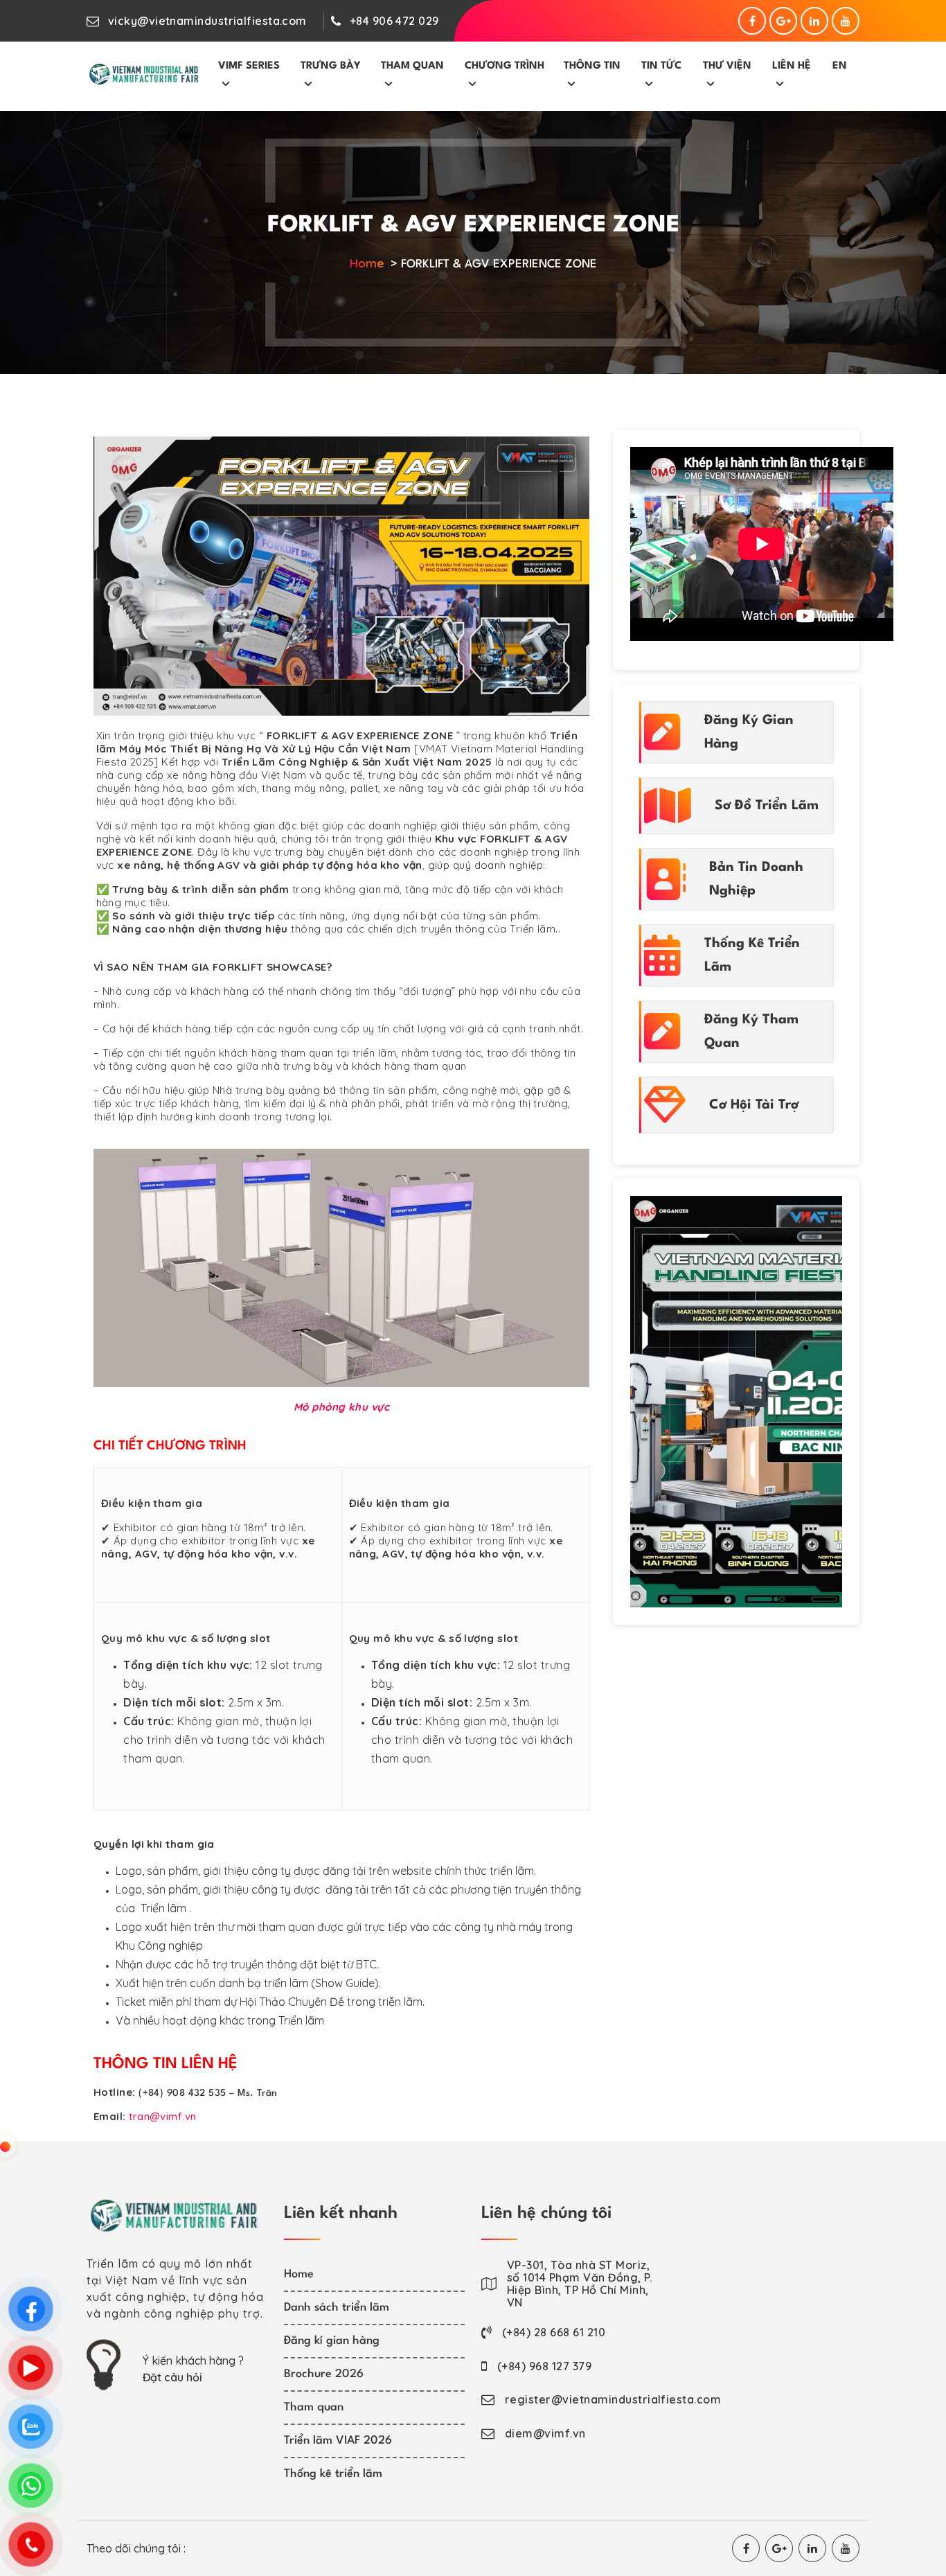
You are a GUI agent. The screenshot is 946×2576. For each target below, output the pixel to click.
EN (840, 66)
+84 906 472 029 (394, 21)
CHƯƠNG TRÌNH (505, 66)
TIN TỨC (661, 66)
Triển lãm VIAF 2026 (338, 2441)
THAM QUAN (412, 66)
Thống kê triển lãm (333, 2474)
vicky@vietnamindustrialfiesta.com (207, 21)
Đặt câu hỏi (172, 2377)
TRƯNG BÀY (331, 66)
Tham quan (314, 2407)
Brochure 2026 (324, 2374)
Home (367, 263)
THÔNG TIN (592, 66)
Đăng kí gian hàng (332, 2341)
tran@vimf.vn (162, 2116)
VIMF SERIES (249, 66)
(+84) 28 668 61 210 (554, 2332)
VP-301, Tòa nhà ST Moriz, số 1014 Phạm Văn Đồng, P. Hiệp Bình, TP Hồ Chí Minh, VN (579, 2284)
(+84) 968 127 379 (544, 2366)
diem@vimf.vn (545, 2433)
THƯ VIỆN (727, 66)
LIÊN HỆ (792, 66)
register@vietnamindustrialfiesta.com (613, 2399)
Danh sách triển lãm (337, 2308)
